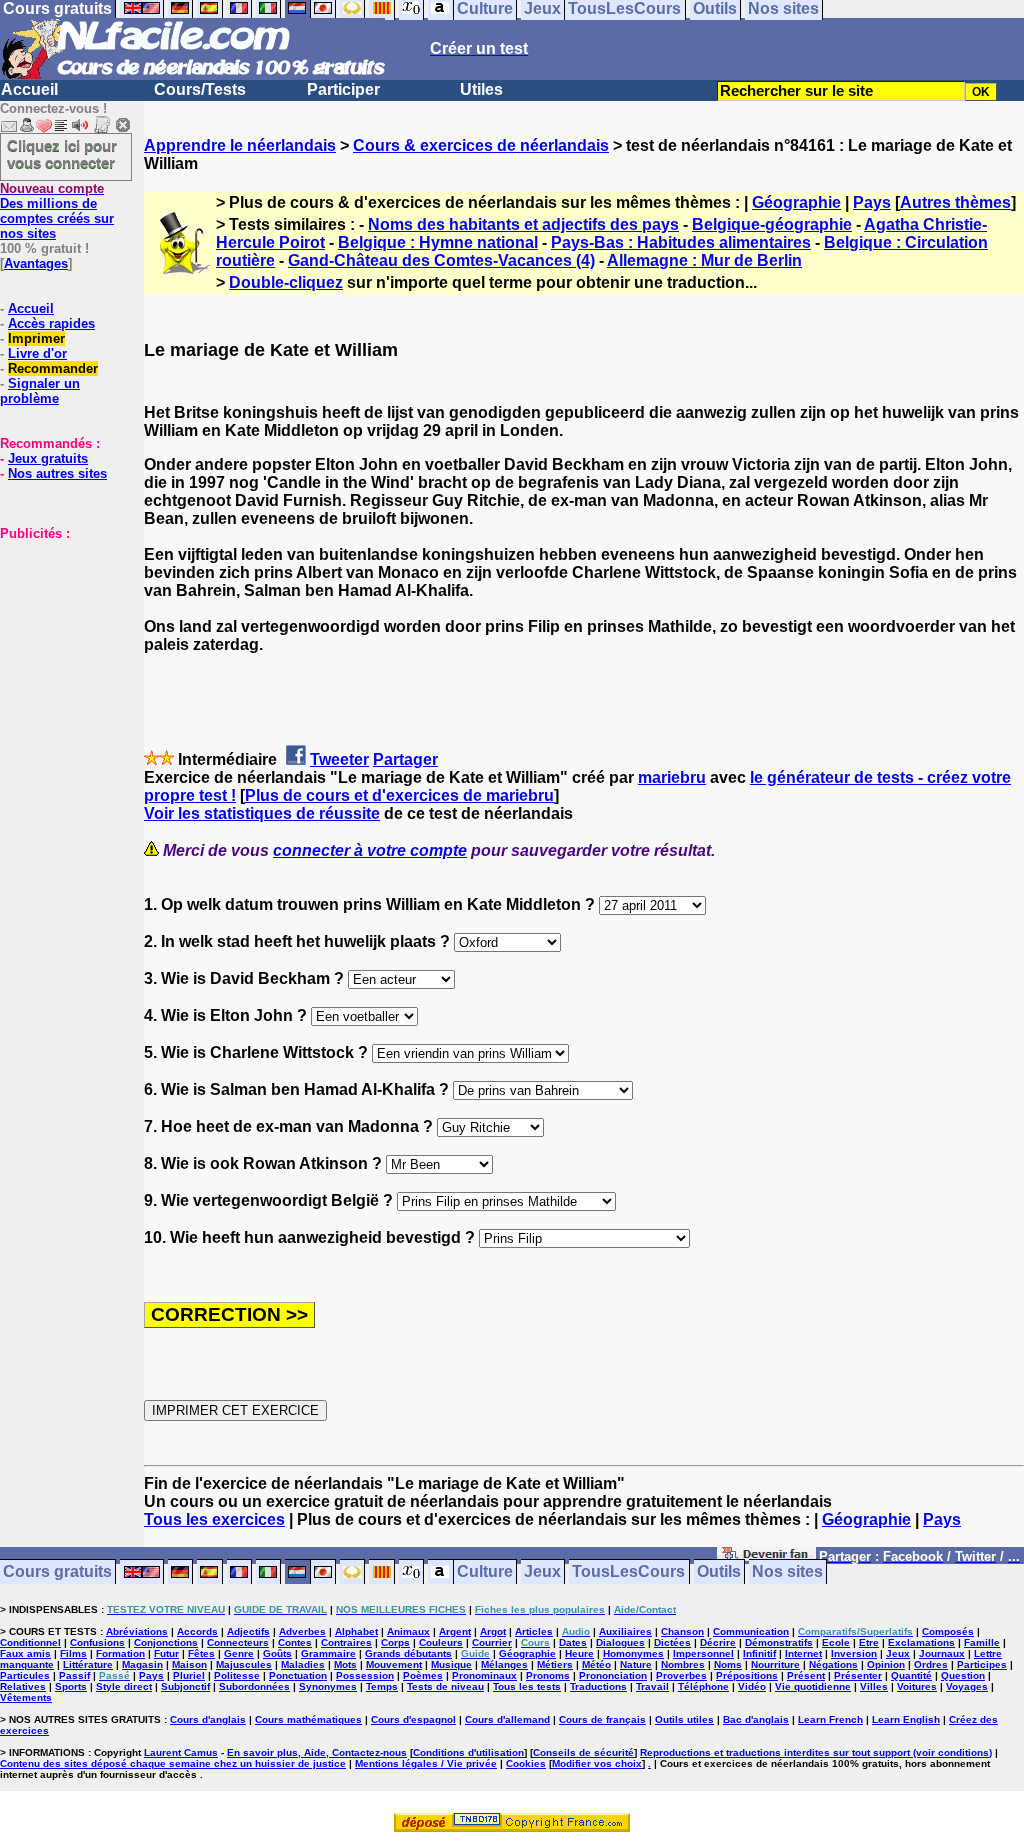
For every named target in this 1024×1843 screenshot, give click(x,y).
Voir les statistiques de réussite (262, 813)
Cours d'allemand (507, 1719)
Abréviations (137, 1631)
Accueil (29, 89)
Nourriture (775, 1664)
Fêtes (201, 1653)
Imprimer (36, 338)
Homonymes (633, 1653)
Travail (652, 1686)
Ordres (931, 1664)
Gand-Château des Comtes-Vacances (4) (441, 260)
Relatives (23, 1686)
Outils (719, 1572)
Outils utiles (684, 1719)
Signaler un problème (40, 391)
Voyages (967, 1686)
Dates (573, 1642)
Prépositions (747, 1675)
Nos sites (787, 1572)
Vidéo (752, 1686)
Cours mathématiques (308, 1719)
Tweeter (339, 759)
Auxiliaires (625, 1631)
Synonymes (328, 1686)
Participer (343, 89)
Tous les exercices (214, 1519)
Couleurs (441, 1642)
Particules (25, 1675)
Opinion (886, 1664)
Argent (455, 1631)
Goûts (277, 1653)
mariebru (672, 777)
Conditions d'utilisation (468, 1752)
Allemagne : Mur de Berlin (704, 260)
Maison (189, 1664)
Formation (120, 1653)
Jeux (542, 1572)
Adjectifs (248, 1631)
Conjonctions (166, 1642)
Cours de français (602, 1719)
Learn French (830, 1719)
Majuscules (244, 1664)
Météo (596, 1664)
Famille (982, 1642)
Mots (345, 1664)
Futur (166, 1653)
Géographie (796, 202)
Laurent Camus (181, 1752)
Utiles (481, 89)
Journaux (942, 1653)
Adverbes (302, 1631)
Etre (869, 1642)
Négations (833, 1664)
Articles (534, 1631)
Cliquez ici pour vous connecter (62, 154)
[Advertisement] (60, 641)
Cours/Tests (200, 89)
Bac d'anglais (756, 1719)
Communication (751, 1631)
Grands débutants (408, 1653)
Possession (365, 1675)
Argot (493, 1631)
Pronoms (548, 1675)
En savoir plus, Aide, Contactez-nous (317, 1752)
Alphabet (356, 1631)
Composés (948, 1631)
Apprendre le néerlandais (240, 145)
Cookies (526, 1763)
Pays (872, 202)
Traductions (598, 1686)
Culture (485, 1572)
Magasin (142, 1664)
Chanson (682, 1631)
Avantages (36, 263)
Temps (382, 1686)
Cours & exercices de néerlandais (481, 145)
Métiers (555, 1664)
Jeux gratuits (48, 458)
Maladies (303, 1664)
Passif (74, 1675)
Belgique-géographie (772, 224)
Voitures (917, 1686)
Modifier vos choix (597, 1763)
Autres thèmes (955, 202)
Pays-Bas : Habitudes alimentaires (681, 242)
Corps (395, 1642)
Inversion (854, 1653)
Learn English (906, 1719)
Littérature (88, 1664)
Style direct (124, 1686)
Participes (982, 1664)
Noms (728, 1664)
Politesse (237, 1675)
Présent (806, 1675)
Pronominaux (484, 1675)
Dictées (672, 1642)
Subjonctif (185, 1686)
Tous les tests (527, 1686)
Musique (451, 1664)
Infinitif (759, 1653)
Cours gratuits (57, 1572)
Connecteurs (238, 1642)
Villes (874, 1686)
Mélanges (504, 1664)
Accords (197, 1631)
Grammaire (328, 1653)
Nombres (683, 1664)
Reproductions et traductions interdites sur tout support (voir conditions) (816, 1752)
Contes (295, 1642)
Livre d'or (37, 353)
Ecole (836, 1642)
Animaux (408, 1631)
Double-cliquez (286, 282)
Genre (239, 1653)
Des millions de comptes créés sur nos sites (57, 211)
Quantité (911, 1675)
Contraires (346, 1642)
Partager (405, 759)
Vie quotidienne (813, 1686)
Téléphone (703, 1686)
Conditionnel (30, 1642)
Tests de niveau (445, 1686)
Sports (71, 1686)
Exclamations (921, 1642)
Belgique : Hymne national (438, 242)
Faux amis (25, 1653)
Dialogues (620, 1642)
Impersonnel (703, 1653)
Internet (803, 1653)
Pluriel (189, 1675)
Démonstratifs (779, 1642)
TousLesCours (628, 1572)
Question (963, 1675)
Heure (579, 1653)
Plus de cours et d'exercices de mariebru (399, 795)
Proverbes (681, 1675)
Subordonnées (254, 1686)
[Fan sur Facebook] (766, 1557)
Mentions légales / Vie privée (426, 1763)
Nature (636, 1664)
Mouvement (394, 1664)
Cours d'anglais (208, 1719)
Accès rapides (51, 323)
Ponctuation (298, 1675)
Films (73, 1653)
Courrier (492, 1642)
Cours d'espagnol (413, 1719)
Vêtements (26, 1697)
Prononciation (613, 1675)
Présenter (858, 1675)
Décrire (718, 1642)
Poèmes (423, 1675)
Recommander (53, 368)
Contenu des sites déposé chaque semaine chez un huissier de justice (173, 1763)
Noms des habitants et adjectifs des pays (523, 224)
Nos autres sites (57, 473)
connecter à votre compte (370, 850)
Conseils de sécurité (583, 1752)
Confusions (97, 1642)
